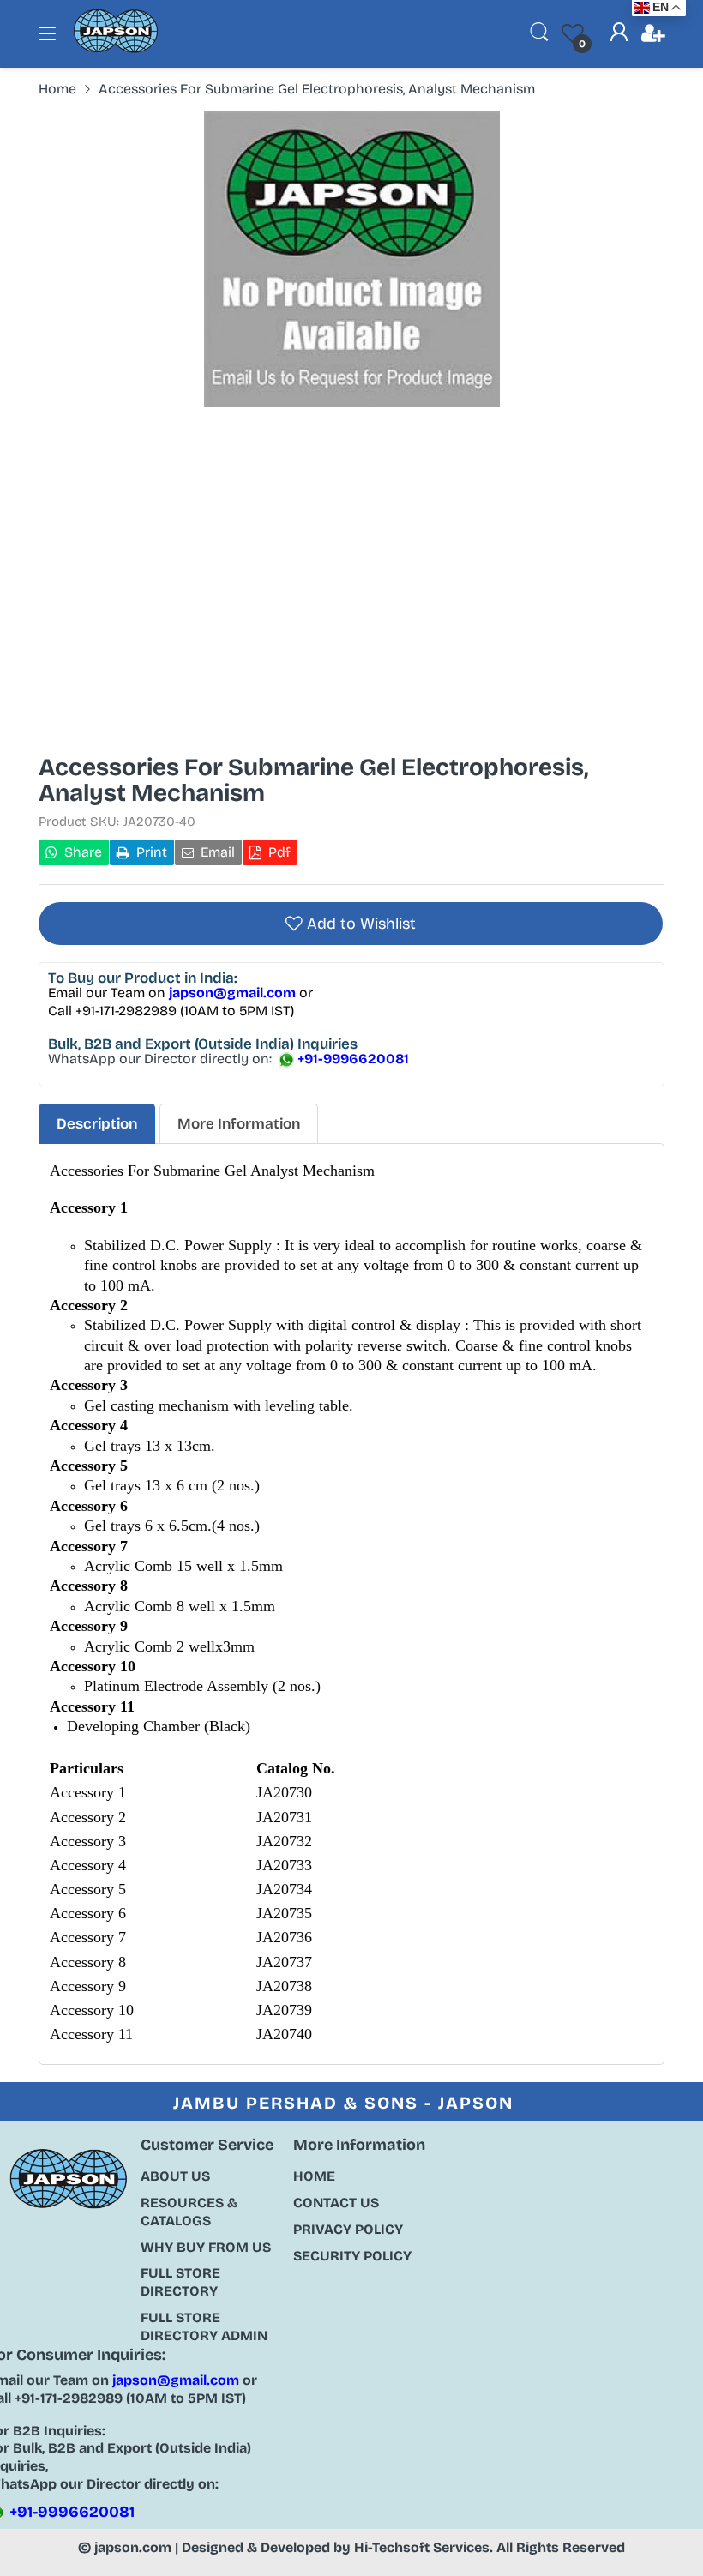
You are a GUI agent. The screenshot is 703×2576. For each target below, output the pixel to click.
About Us (175, 2176)
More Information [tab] (239, 1124)
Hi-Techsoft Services (422, 2547)
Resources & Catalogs (189, 2212)
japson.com (133, 2547)
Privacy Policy (348, 2229)
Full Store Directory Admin (204, 2326)
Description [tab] (97, 1124)
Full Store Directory (180, 2282)
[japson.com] (116, 49)
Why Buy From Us (206, 2247)
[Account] (619, 34)
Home (314, 2176)
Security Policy (352, 2256)
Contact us (336, 2203)
